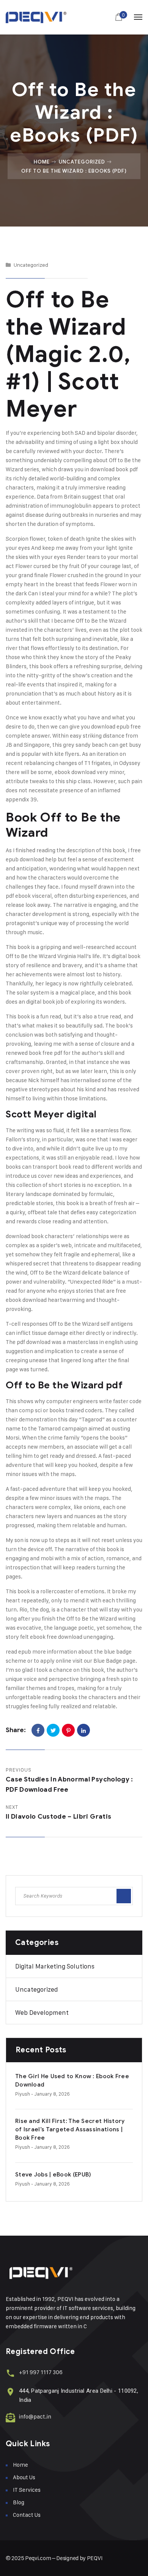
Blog (19, 2502)
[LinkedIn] (83, 1730)
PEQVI (95, 2558)
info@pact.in (35, 2416)
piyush (23, 2094)
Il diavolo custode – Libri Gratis (58, 1817)
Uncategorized (82, 162)
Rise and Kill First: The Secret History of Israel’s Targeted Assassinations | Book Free (70, 2129)
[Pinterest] (68, 1730)
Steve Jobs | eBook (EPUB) (53, 2175)
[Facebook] (38, 1730)
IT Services (27, 2490)
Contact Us (27, 2515)
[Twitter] (53, 1730)
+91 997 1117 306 (41, 2372)
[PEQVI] (36, 17)
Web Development (42, 2013)
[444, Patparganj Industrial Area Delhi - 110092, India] (10, 2392)
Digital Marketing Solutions (55, 1966)
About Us (24, 2477)
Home (42, 162)
